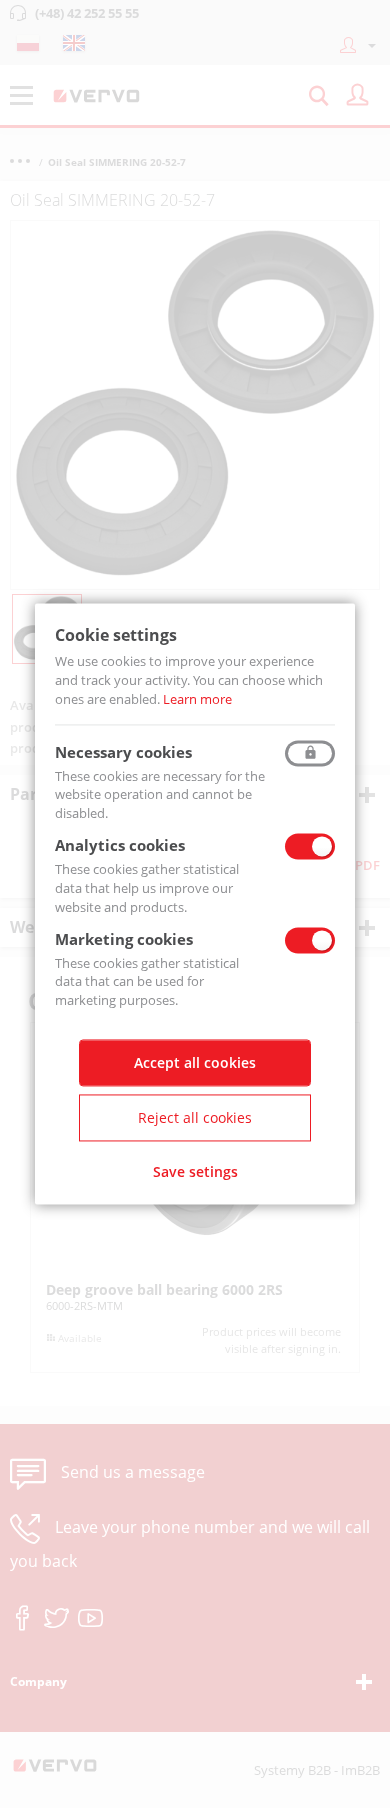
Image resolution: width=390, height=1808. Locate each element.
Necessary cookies (123, 752)
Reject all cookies (195, 1118)
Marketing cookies (124, 939)
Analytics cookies (120, 846)
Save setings (195, 1172)
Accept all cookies (195, 1063)
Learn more (197, 699)
